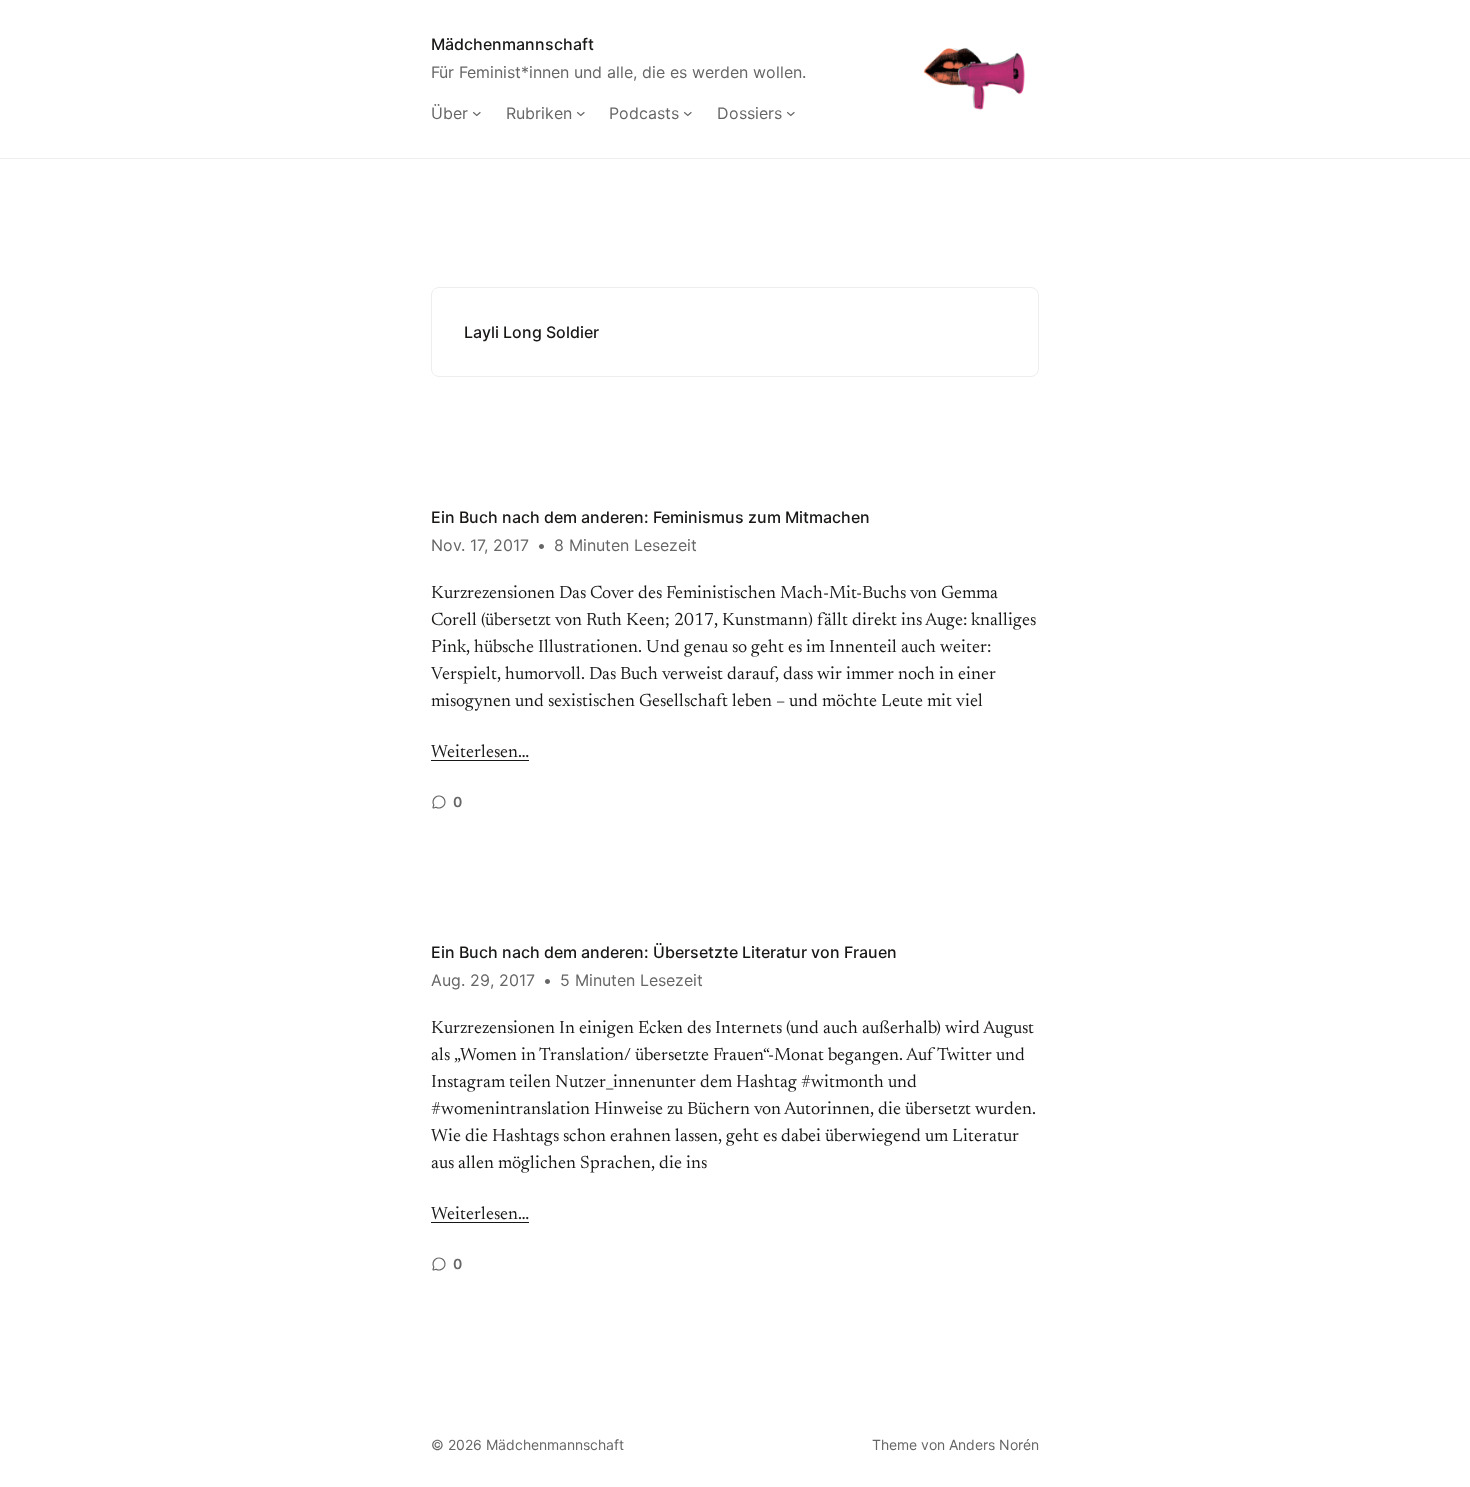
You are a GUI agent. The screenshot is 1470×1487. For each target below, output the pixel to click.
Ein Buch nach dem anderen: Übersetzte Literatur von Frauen (664, 952)
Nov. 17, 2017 (480, 545)
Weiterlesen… (480, 753)
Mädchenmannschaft (512, 44)
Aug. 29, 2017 (483, 980)
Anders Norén (994, 1444)
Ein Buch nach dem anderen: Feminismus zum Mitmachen (650, 517)
